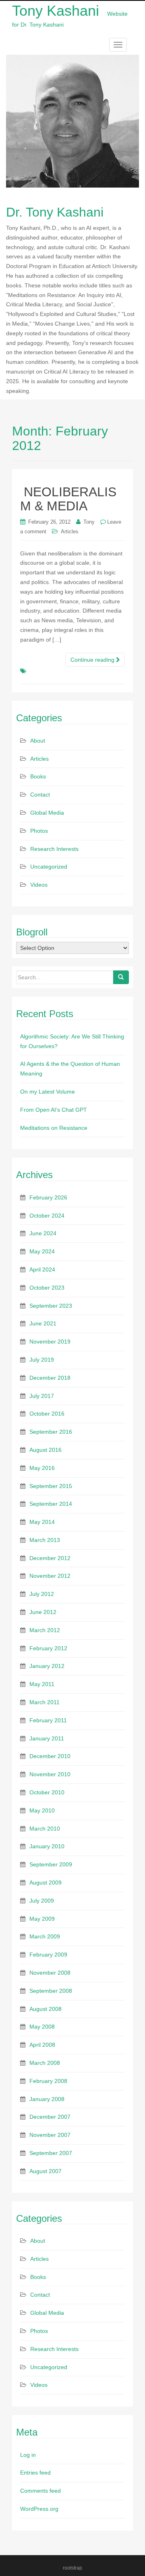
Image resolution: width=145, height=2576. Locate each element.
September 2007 (51, 2153)
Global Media (47, 813)
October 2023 (47, 1288)
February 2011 (48, 1720)
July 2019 (42, 1360)
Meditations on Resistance (54, 1128)
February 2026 (48, 1197)
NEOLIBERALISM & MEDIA (68, 499)
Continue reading (93, 660)
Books (38, 776)
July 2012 (42, 1594)
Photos (39, 831)
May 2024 (42, 1251)
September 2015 (51, 1486)
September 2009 (51, 1864)
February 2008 (48, 2081)
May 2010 (42, 1810)
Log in (28, 2455)
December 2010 (50, 1756)
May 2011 (42, 1684)
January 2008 (47, 2099)
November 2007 (50, 2135)
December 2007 (50, 2117)
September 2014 (51, 1504)
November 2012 (50, 1576)
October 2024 (47, 1216)
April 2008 (42, 2045)
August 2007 (46, 2171)
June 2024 (43, 1233)
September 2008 (51, 1991)
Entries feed (35, 2473)
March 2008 (45, 2063)
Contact (40, 795)
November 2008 (50, 1973)
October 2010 (47, 1792)
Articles (70, 532)
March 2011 (45, 1702)
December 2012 (50, 1558)
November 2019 (50, 1342)
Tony (89, 522)
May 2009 (42, 1919)
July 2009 (42, 1901)
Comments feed (40, 2491)
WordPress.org (39, 2509)
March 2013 (45, 1540)
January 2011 (47, 1738)
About (38, 741)
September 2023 (51, 1306)
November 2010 (50, 1774)
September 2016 (51, 1432)
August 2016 (46, 1450)
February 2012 (48, 1648)
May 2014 (42, 1522)
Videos (39, 885)
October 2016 (47, 1414)
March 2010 (45, 1829)
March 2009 (45, 1936)
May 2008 (42, 2027)
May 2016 (42, 1468)
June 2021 (43, 1323)
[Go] (121, 977)
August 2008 (46, 2009)
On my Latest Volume (48, 1092)
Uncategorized (49, 867)
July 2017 (42, 1396)
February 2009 (48, 1955)
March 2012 (45, 1630)
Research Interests (54, 849)
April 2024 (42, 1269)
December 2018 (50, 1378)
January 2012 (47, 1666)
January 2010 (47, 1846)
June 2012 (43, 1612)
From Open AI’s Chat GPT (54, 1110)
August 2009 (46, 1882)
